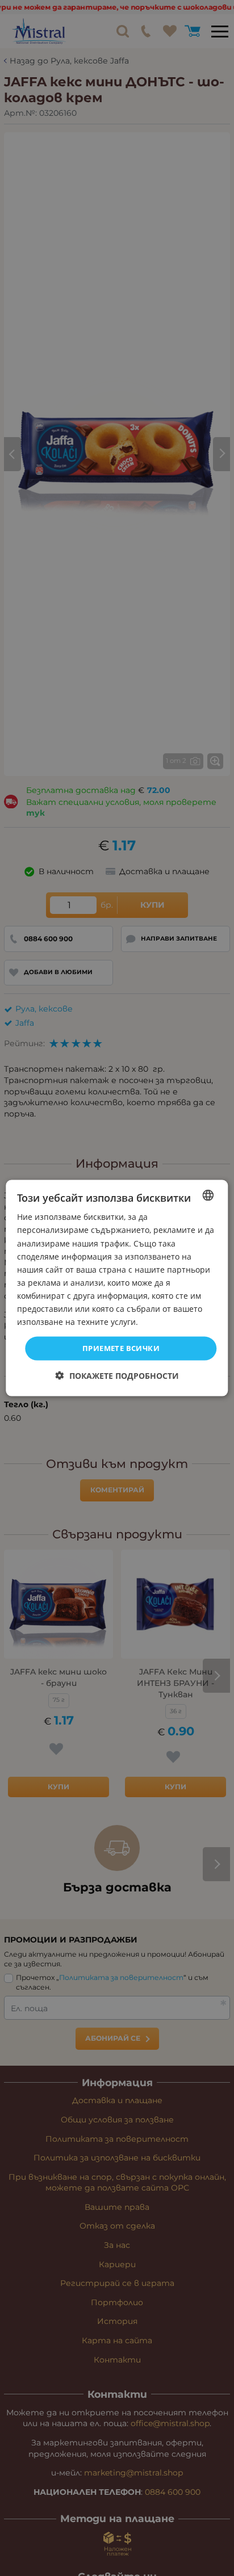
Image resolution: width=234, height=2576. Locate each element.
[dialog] (117, 1288)
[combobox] (208, 1195)
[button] (117, 1375)
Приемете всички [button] (121, 1348)
